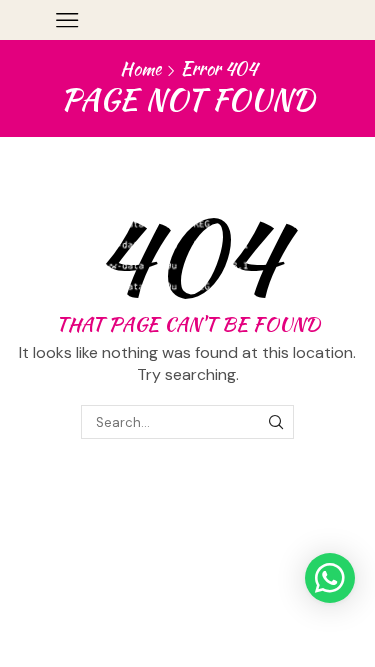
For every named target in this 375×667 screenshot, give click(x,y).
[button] (330, 578)
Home (140, 69)
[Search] (276, 422)
